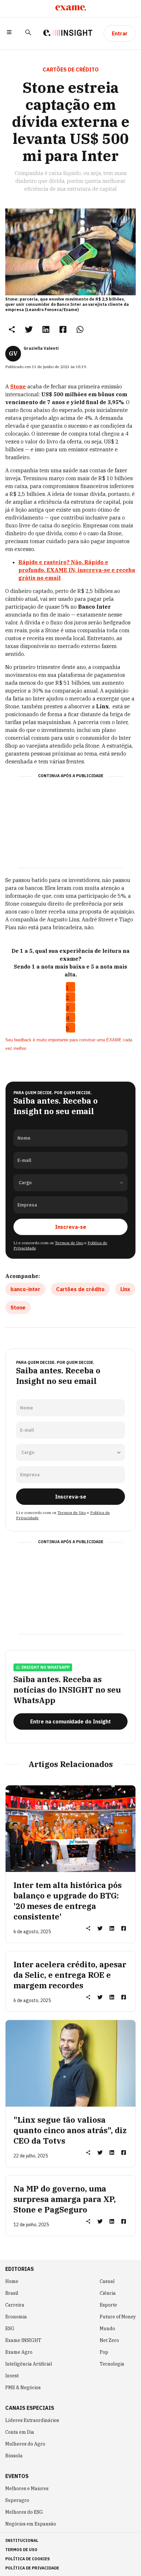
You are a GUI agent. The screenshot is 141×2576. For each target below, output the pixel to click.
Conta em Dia (20, 2432)
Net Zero (109, 2340)
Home (12, 2281)
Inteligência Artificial (29, 2364)
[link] (29, 329)
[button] (9, 33)
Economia (16, 2317)
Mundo (107, 2329)
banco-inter (25, 1289)
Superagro (17, 2500)
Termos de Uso (69, 1243)
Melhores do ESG (24, 2512)
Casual (107, 2281)
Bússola (14, 2456)
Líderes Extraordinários (32, 2420)
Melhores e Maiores (27, 2488)
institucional (22, 2540)
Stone (18, 1308)
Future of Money (118, 2317)
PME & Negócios (23, 2388)
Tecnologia (112, 2364)
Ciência (108, 2293)
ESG (10, 2329)
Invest (12, 2376)
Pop (104, 2352)
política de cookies (28, 2559)
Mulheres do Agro (25, 2444)
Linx (125, 1289)
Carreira (15, 2305)
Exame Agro (19, 2352)
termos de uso (21, 2550)
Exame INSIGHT (23, 2340)
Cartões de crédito (80, 1289)
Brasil (12, 2293)
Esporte (108, 2305)
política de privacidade (32, 2568)
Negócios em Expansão (31, 2524)
